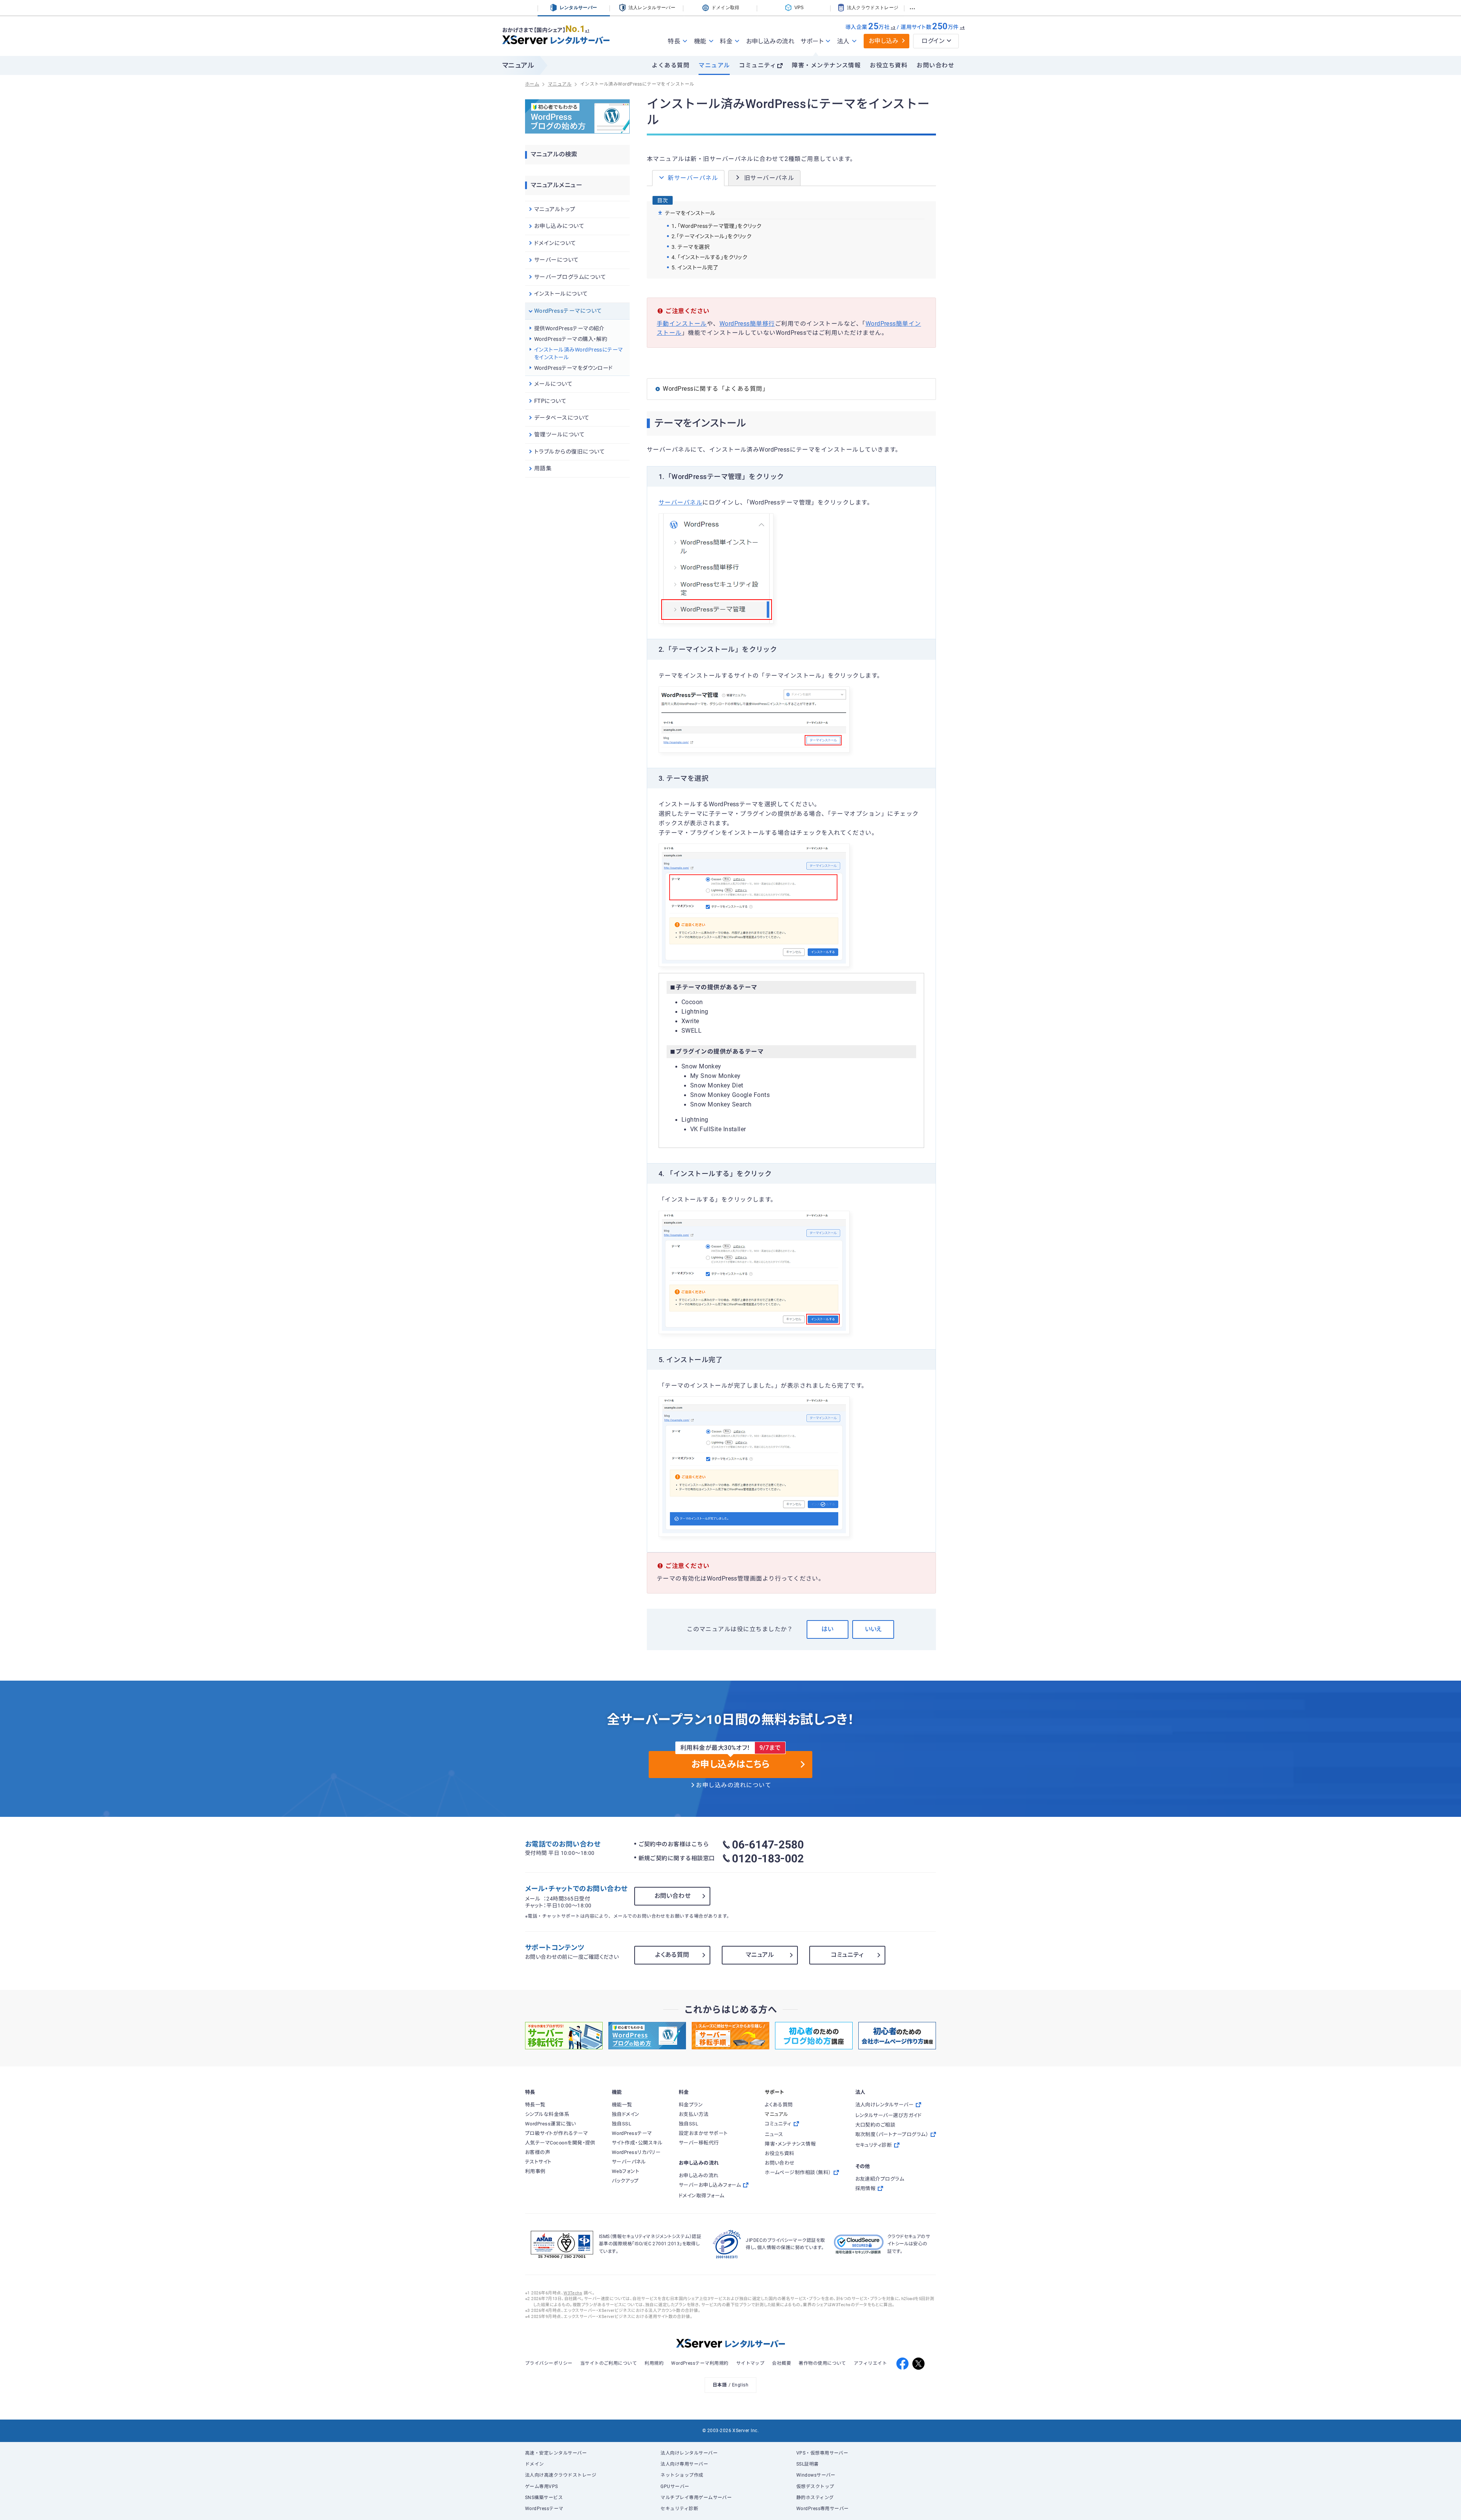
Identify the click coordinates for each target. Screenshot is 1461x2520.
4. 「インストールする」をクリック (709, 257)
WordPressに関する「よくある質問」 (716, 389)
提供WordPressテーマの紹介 (569, 328)
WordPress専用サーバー (823, 2509)
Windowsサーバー (816, 2475)
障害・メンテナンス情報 (826, 65)
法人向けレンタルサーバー (689, 2453)
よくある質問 (671, 65)
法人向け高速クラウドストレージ (561, 2475)
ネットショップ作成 (682, 2475)
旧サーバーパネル (769, 178)
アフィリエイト (870, 2363)
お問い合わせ (935, 65)
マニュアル (714, 65)
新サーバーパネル (693, 178)
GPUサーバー (675, 2487)
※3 (893, 28)
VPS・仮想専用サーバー (822, 2453)
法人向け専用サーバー (684, 2464)
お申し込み (884, 41)
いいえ (873, 1629)
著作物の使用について (822, 2363)
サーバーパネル (680, 503)
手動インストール (682, 324)
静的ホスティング (815, 2498)
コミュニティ (758, 65)
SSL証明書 (808, 2464)
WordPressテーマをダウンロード (574, 368)
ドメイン (535, 2464)
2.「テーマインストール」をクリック (711, 236)
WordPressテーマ (544, 2509)
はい (827, 1629)
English (740, 2385)
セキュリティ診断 (679, 2509)
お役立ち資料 (889, 65)
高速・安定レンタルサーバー (556, 2453)
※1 (587, 31)
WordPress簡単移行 (747, 324)
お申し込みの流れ (770, 41)
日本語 (720, 2385)
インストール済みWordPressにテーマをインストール (579, 353)
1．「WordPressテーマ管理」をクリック (717, 226)
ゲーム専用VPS (542, 2487)
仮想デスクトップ (815, 2487)
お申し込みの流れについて (734, 1785)
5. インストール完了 (695, 267)
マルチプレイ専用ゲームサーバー (696, 2498)
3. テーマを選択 (691, 247)
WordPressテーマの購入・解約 (571, 339)
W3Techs (573, 2293)
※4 (962, 28)
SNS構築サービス (544, 2498)
